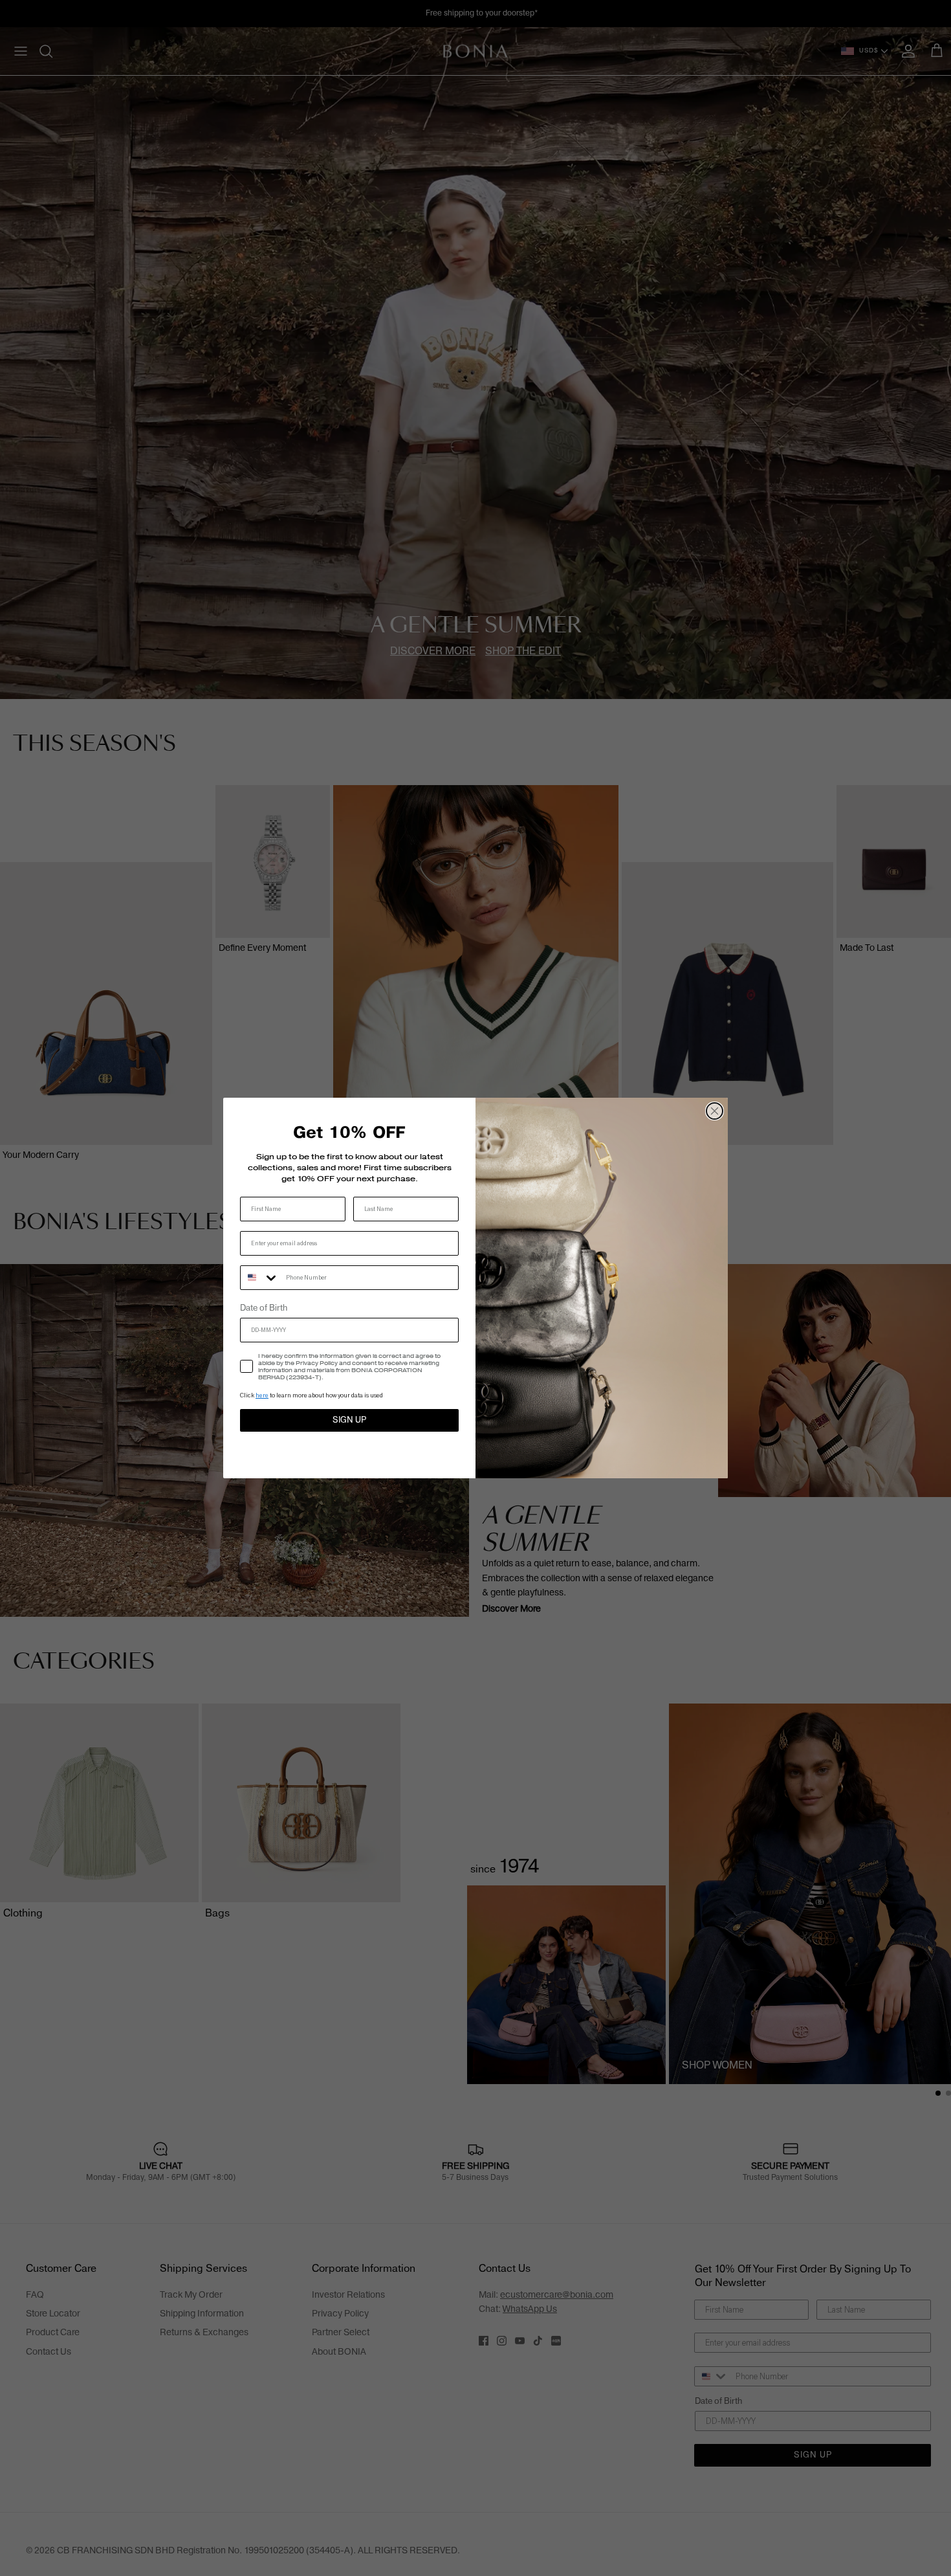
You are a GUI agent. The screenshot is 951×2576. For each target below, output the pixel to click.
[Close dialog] (715, 1111)
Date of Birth (264, 1308)
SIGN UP (349, 1420)
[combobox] (260, 1278)
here (262, 1395)
